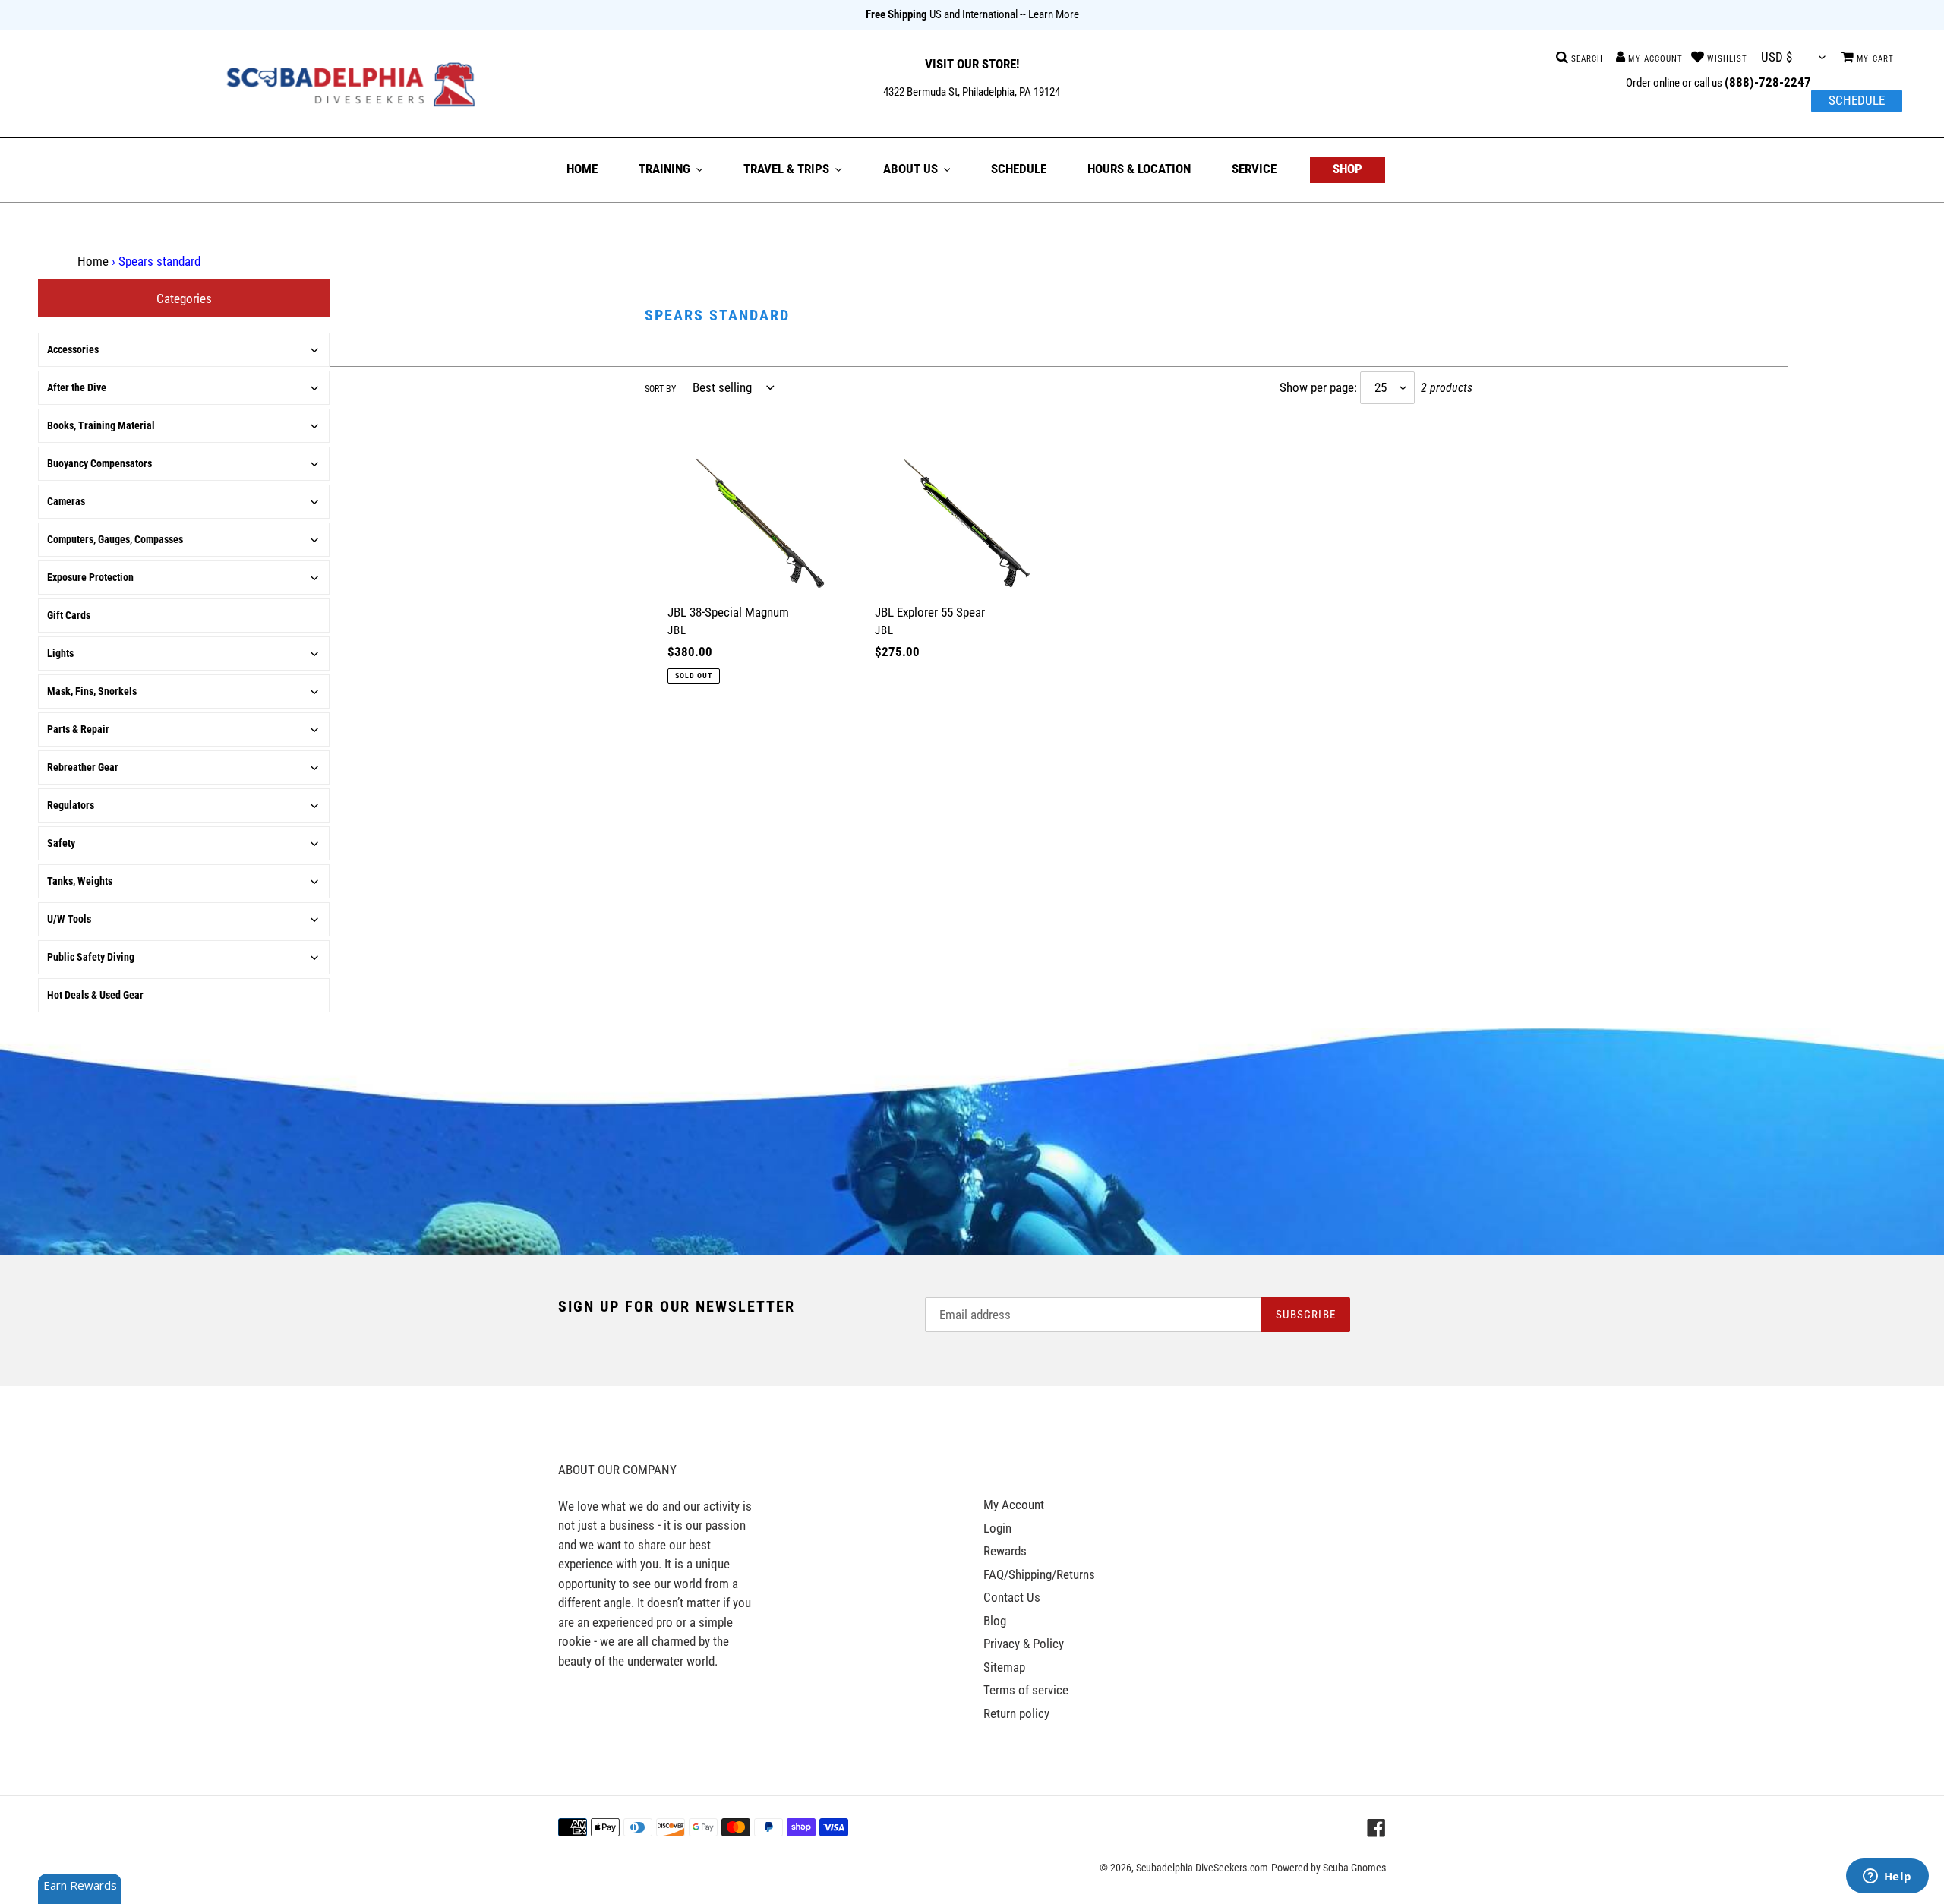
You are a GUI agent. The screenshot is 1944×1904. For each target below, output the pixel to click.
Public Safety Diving (91, 957)
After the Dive (77, 387)
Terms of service (1026, 1690)
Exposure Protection (90, 577)
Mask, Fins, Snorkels (92, 691)
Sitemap (1004, 1667)
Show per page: (1318, 387)
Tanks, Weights (80, 881)
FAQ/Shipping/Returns (1039, 1574)
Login (997, 1528)
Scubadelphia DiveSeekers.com (1202, 1868)
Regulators (71, 805)
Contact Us (1012, 1597)
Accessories (73, 349)
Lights (60, 653)
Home (93, 261)
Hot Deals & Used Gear (95, 995)
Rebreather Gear (83, 767)
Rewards (1005, 1551)
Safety (61, 843)
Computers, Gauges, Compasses (115, 539)
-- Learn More (1049, 14)
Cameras (66, 501)
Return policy (1016, 1713)
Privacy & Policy (1024, 1644)
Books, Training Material (101, 425)
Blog (995, 1621)
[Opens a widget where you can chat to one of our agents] (1887, 1877)
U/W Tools (69, 919)
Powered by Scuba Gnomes (1329, 1868)
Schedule (1857, 100)
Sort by (660, 389)
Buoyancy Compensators (99, 463)
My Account (1014, 1505)
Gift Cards (69, 615)
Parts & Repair (78, 729)
